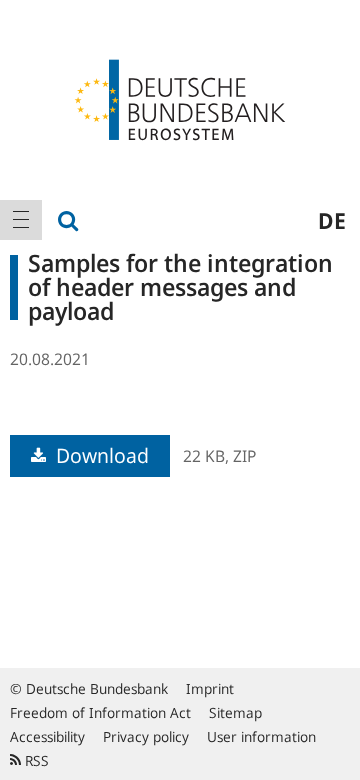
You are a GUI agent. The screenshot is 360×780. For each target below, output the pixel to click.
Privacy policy (146, 736)
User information (261, 736)
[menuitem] (21, 220)
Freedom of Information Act (100, 712)
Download (100, 455)
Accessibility (47, 736)
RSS (35, 760)
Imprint (210, 688)
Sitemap (235, 712)
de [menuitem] (332, 220)
